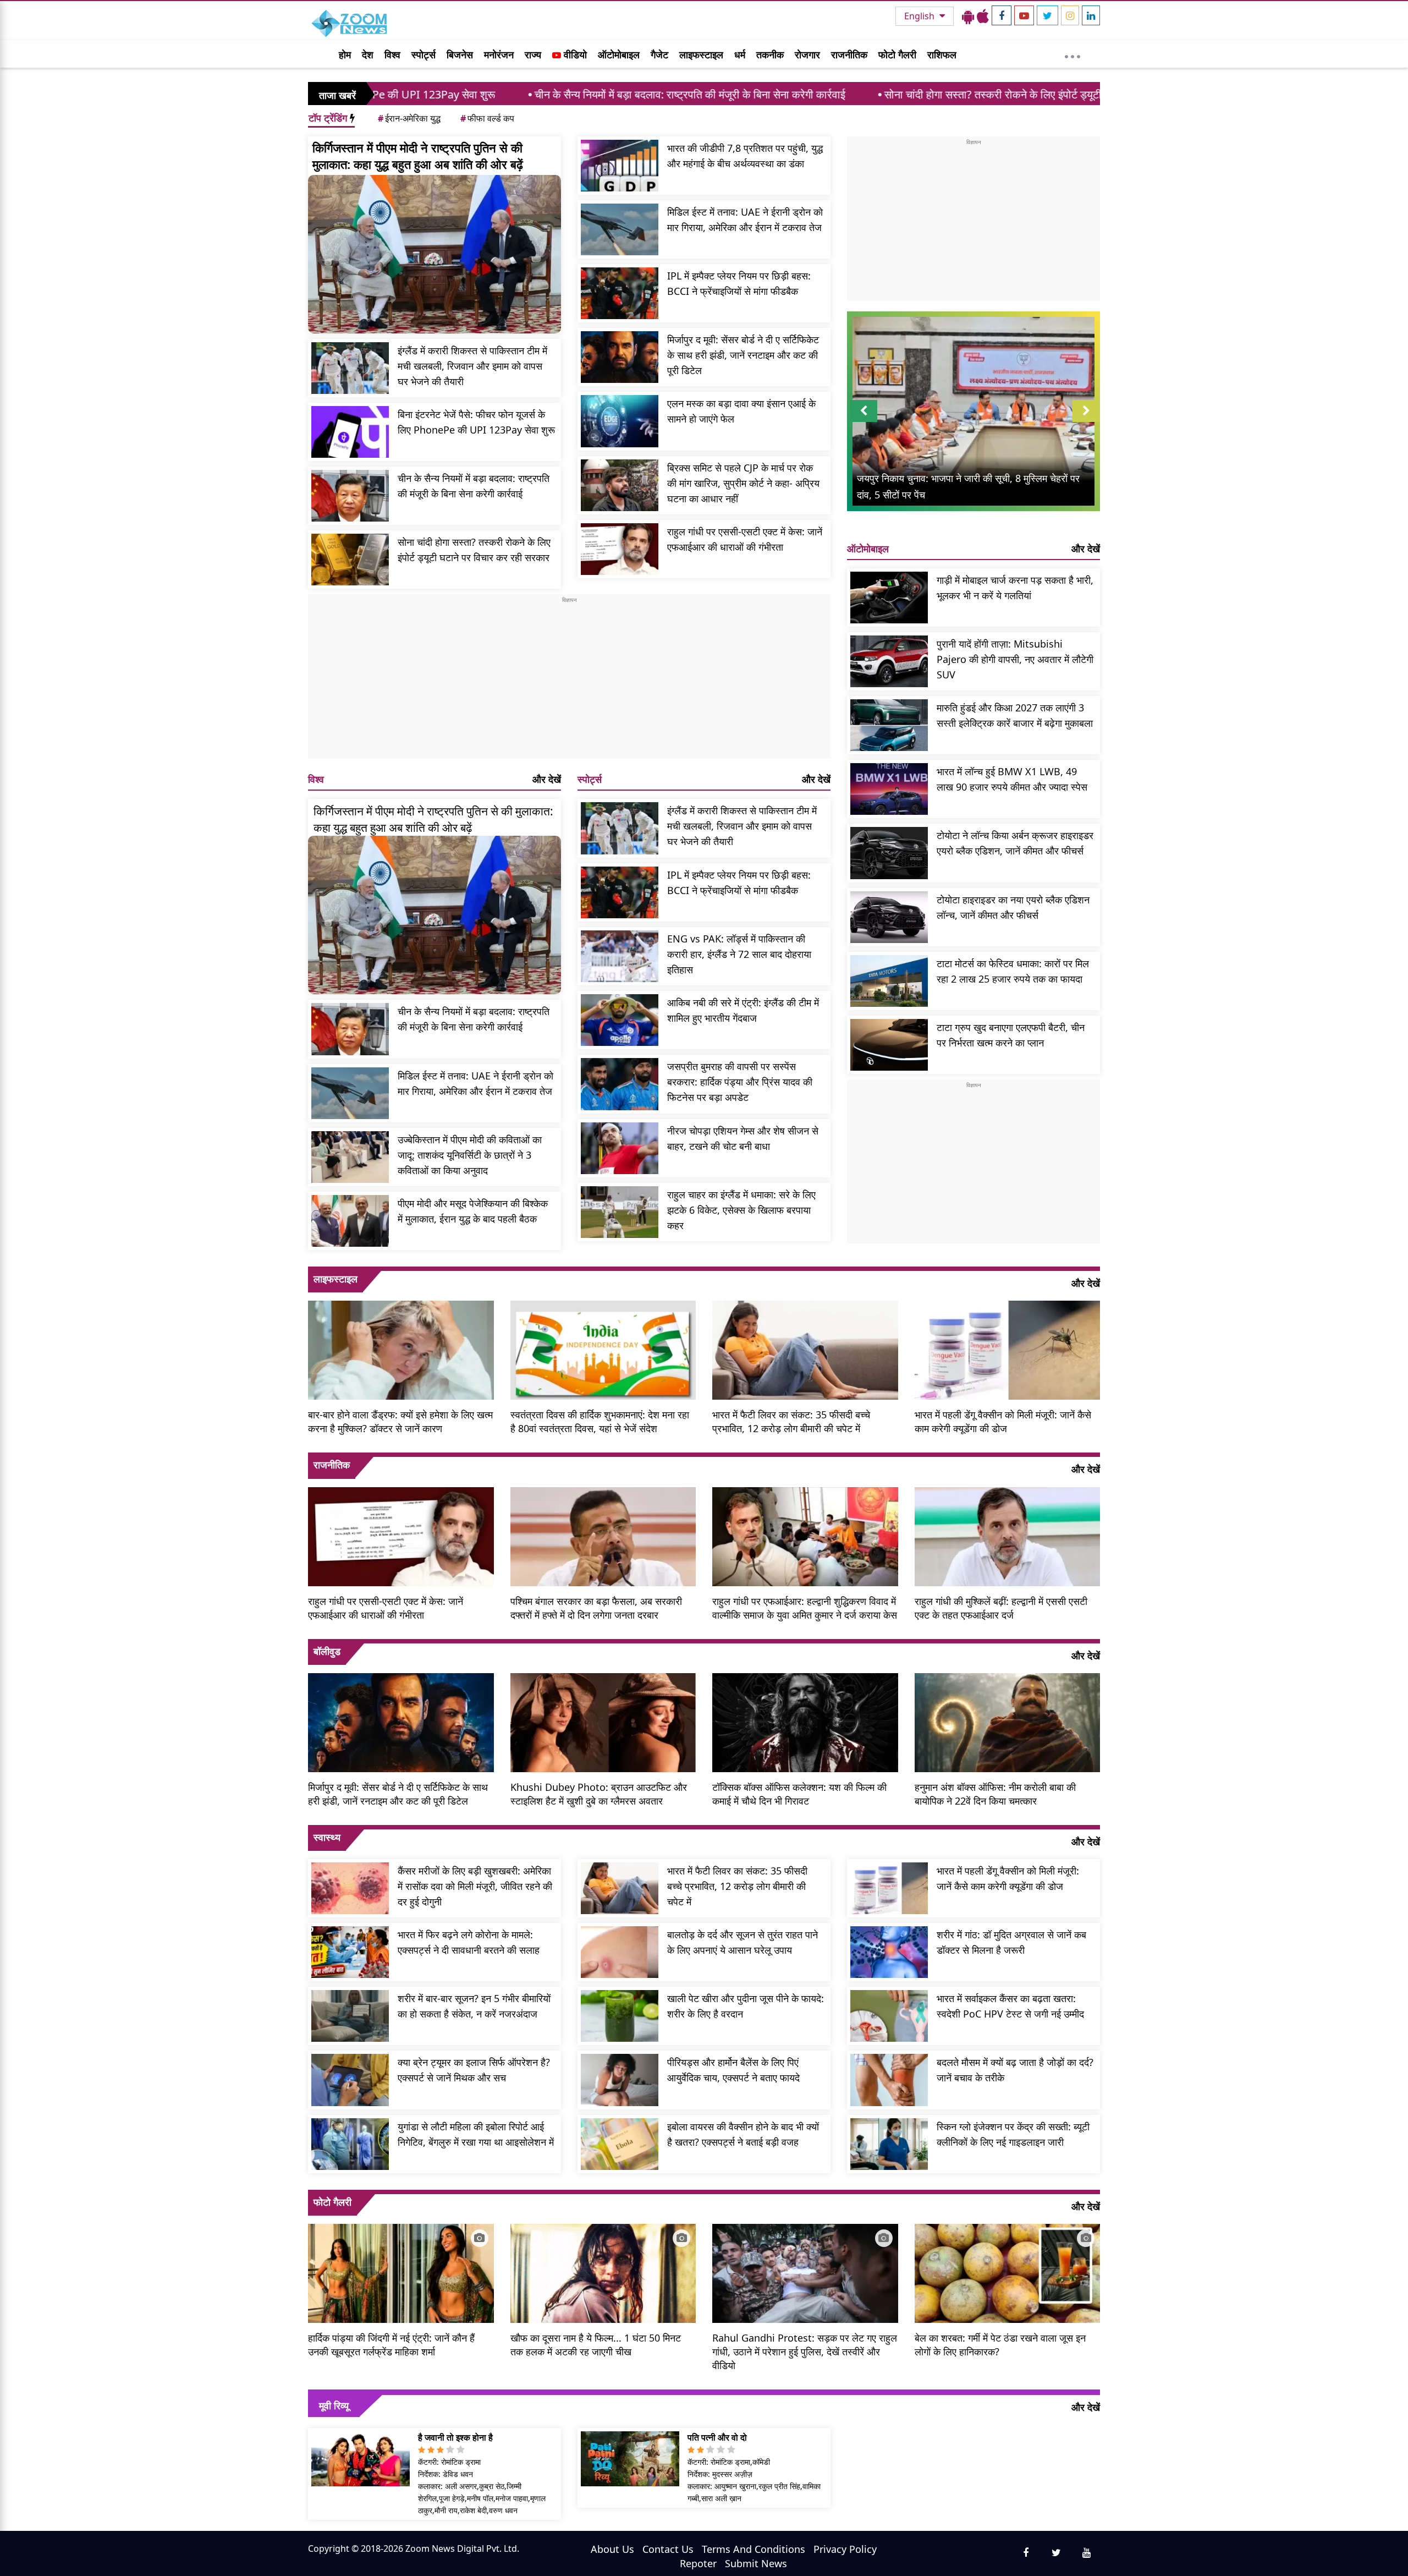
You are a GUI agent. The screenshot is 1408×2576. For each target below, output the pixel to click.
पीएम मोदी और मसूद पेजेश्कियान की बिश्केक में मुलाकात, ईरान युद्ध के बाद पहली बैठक (473, 1211)
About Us (612, 2549)
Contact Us (668, 2549)
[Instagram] (1070, 15)
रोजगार (807, 54)
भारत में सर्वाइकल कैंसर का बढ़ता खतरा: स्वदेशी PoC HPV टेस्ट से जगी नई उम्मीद (1010, 2006)
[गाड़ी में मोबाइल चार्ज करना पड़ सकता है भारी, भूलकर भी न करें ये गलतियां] (889, 598)
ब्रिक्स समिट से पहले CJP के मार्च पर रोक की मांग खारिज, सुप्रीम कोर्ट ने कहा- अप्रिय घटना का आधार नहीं (743, 483)
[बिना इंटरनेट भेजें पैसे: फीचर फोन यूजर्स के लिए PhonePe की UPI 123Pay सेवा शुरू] (350, 432)
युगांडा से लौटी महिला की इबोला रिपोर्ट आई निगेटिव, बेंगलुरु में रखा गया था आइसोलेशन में (476, 2134)
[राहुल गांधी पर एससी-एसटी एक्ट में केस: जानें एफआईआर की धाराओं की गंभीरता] (620, 549)
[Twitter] (1047, 15)
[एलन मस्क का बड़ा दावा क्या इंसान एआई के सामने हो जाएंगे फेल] (620, 421)
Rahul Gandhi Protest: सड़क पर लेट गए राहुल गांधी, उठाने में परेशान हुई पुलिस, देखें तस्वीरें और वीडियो (805, 2352)
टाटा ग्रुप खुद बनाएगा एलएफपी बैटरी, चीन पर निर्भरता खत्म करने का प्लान (1011, 1035)
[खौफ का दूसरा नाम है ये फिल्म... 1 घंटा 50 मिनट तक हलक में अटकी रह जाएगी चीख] (603, 2272)
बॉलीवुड (327, 1651)
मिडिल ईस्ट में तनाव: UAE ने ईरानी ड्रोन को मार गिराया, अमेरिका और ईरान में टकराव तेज (745, 220)
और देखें (547, 779)
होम (345, 54)
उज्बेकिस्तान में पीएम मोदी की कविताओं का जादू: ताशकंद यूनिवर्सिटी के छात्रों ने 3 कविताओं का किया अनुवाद (470, 1155)
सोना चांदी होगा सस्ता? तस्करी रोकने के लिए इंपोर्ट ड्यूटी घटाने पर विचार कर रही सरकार (876, 94)
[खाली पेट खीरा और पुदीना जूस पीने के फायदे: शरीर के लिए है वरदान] (620, 2016)
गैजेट (659, 54)
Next (1086, 422)
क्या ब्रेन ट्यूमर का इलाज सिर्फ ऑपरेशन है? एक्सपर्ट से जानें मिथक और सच (474, 2070)
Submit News (756, 2563)
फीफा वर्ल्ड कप (487, 118)
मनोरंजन (499, 54)
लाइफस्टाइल (701, 54)
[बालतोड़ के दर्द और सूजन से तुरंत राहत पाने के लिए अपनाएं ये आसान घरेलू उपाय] (620, 1952)
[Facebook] (1002, 15)
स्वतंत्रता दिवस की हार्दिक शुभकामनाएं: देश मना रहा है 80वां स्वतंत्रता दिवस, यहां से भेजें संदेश (600, 1421)
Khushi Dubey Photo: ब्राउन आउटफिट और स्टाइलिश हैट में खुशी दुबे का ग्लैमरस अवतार (599, 1794)
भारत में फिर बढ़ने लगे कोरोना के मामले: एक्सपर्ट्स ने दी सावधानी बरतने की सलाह (469, 1942)
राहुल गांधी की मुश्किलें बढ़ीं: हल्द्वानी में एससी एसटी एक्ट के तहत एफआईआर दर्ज (1001, 1608)
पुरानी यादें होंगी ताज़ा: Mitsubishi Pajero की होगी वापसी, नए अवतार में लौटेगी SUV (1015, 659)
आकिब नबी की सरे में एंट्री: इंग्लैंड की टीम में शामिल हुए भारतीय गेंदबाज (743, 1010)
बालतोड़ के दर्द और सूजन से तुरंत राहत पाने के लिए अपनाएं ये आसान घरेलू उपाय (743, 1942)
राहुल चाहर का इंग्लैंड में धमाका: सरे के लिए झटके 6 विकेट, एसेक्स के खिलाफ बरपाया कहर (741, 1210)
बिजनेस (460, 54)
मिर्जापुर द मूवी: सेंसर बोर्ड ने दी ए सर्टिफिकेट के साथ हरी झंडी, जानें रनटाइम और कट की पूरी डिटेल (743, 355)
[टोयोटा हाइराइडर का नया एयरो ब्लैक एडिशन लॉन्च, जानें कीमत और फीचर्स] (889, 917)
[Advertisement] (569, 681)
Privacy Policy (845, 2549)
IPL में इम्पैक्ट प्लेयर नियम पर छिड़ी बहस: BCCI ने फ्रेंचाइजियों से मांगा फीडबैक (739, 283)
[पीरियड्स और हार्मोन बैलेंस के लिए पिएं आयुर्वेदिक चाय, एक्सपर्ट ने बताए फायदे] (620, 2080)
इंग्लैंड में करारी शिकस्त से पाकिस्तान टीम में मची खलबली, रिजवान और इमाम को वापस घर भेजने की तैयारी (472, 366)
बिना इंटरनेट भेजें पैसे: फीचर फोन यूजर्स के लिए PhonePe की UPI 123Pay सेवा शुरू (476, 422)
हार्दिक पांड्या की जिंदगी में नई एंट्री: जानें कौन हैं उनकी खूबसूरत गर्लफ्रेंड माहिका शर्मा (391, 2345)
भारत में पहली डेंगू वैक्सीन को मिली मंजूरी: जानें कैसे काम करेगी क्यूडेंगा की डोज (1003, 1421)
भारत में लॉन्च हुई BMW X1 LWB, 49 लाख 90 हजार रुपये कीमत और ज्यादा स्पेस (1012, 779)
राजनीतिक (849, 54)
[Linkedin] (1091, 15)
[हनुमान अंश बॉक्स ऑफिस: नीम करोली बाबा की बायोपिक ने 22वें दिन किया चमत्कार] (1008, 1721)
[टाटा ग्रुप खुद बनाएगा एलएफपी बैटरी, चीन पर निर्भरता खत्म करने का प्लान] (889, 1045)
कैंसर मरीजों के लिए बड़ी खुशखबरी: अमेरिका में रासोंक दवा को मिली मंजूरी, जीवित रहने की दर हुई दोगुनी (475, 1886)
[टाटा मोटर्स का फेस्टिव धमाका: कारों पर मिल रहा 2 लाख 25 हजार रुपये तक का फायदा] (889, 981)
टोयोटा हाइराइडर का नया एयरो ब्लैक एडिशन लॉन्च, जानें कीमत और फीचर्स (1013, 907)
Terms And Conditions (754, 2549)
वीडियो (574, 54)
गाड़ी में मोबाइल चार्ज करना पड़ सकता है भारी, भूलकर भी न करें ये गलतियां (1015, 588)
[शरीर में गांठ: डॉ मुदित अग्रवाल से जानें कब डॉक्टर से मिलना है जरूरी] (889, 1952)
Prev (864, 422)
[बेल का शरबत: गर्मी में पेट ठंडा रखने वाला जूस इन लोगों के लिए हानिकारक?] (1008, 2272)
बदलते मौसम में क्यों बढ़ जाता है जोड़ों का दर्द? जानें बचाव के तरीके (1015, 2070)
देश (368, 54)
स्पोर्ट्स (424, 54)
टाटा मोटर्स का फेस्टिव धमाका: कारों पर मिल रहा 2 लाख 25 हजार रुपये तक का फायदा (1013, 971)
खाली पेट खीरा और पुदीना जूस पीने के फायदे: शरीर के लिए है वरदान (746, 2006)
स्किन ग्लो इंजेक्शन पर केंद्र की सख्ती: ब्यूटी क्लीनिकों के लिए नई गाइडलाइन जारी (1013, 2134)
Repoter (698, 2563)
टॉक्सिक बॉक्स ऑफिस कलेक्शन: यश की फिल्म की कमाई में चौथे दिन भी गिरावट (799, 1794)
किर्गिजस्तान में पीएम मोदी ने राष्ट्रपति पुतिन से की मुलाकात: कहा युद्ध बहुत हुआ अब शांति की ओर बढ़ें (418, 156)
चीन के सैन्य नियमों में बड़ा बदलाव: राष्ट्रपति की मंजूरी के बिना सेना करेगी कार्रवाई (510, 94)
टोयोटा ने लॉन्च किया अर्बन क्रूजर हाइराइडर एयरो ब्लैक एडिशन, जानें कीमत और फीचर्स (1015, 843)
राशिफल (942, 54)
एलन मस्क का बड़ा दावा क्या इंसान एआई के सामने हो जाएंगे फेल (741, 411)
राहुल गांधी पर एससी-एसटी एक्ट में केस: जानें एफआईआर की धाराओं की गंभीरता (745, 539)
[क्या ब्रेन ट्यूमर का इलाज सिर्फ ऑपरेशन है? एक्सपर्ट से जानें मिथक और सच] (350, 2080)
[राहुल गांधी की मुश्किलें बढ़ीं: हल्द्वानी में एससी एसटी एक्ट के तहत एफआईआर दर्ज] (1008, 1535)
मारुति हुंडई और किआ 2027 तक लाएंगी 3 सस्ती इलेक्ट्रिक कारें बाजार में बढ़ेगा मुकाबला (1015, 715)
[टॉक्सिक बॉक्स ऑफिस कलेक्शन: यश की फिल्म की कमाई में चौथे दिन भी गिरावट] (805, 1721)
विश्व (392, 54)
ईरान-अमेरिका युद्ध (409, 118)
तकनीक (770, 54)
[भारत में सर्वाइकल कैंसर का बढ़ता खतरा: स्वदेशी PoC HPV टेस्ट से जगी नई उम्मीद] (889, 2016)
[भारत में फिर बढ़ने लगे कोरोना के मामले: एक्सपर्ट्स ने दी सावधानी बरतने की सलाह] (350, 1952)
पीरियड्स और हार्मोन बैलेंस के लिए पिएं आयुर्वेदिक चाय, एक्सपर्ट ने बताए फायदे (733, 2070)
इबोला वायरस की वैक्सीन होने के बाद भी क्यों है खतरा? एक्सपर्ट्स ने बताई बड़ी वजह (743, 2134)
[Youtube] (1024, 15)
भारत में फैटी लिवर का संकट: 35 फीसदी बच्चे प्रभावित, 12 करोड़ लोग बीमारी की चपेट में (791, 1421)
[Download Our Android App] (968, 16)
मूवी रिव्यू (334, 2405)
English (920, 16)
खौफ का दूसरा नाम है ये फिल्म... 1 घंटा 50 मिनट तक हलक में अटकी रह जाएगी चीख (596, 2345)
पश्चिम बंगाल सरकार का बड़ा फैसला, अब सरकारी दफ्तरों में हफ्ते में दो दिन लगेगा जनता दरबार (596, 1608)
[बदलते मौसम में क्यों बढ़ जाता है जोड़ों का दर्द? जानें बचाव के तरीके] (889, 2080)
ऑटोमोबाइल (619, 54)
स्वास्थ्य (327, 1837)
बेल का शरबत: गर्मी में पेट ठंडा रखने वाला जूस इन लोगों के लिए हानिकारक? (1000, 2345)
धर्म (740, 54)
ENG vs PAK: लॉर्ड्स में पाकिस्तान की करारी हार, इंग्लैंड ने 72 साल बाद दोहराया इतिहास (739, 954)
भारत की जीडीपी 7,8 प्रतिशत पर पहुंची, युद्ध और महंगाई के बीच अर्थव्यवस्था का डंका (745, 156)
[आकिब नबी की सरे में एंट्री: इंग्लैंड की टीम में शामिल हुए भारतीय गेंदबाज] (620, 1020)
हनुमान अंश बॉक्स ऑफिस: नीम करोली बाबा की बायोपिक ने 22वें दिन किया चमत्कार (995, 1794)
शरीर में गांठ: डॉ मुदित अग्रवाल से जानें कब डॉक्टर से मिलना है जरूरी (1011, 1942)
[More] (1072, 54)
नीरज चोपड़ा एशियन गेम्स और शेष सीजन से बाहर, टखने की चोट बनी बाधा (743, 1138)
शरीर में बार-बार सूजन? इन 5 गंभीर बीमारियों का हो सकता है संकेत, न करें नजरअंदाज (474, 2006)
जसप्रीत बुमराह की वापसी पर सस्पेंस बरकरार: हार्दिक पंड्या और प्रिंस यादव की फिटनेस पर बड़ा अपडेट (740, 1082)
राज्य (533, 54)
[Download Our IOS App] (983, 16)
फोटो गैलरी (897, 54)
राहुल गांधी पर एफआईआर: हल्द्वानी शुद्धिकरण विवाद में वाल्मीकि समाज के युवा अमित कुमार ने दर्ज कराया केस (805, 1608)
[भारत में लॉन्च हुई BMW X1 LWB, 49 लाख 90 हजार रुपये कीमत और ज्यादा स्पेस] (889, 789)
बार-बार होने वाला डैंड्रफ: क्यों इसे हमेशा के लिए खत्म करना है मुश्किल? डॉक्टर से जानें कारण (400, 1421)
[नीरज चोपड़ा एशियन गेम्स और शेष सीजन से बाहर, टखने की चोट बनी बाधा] (620, 1148)
